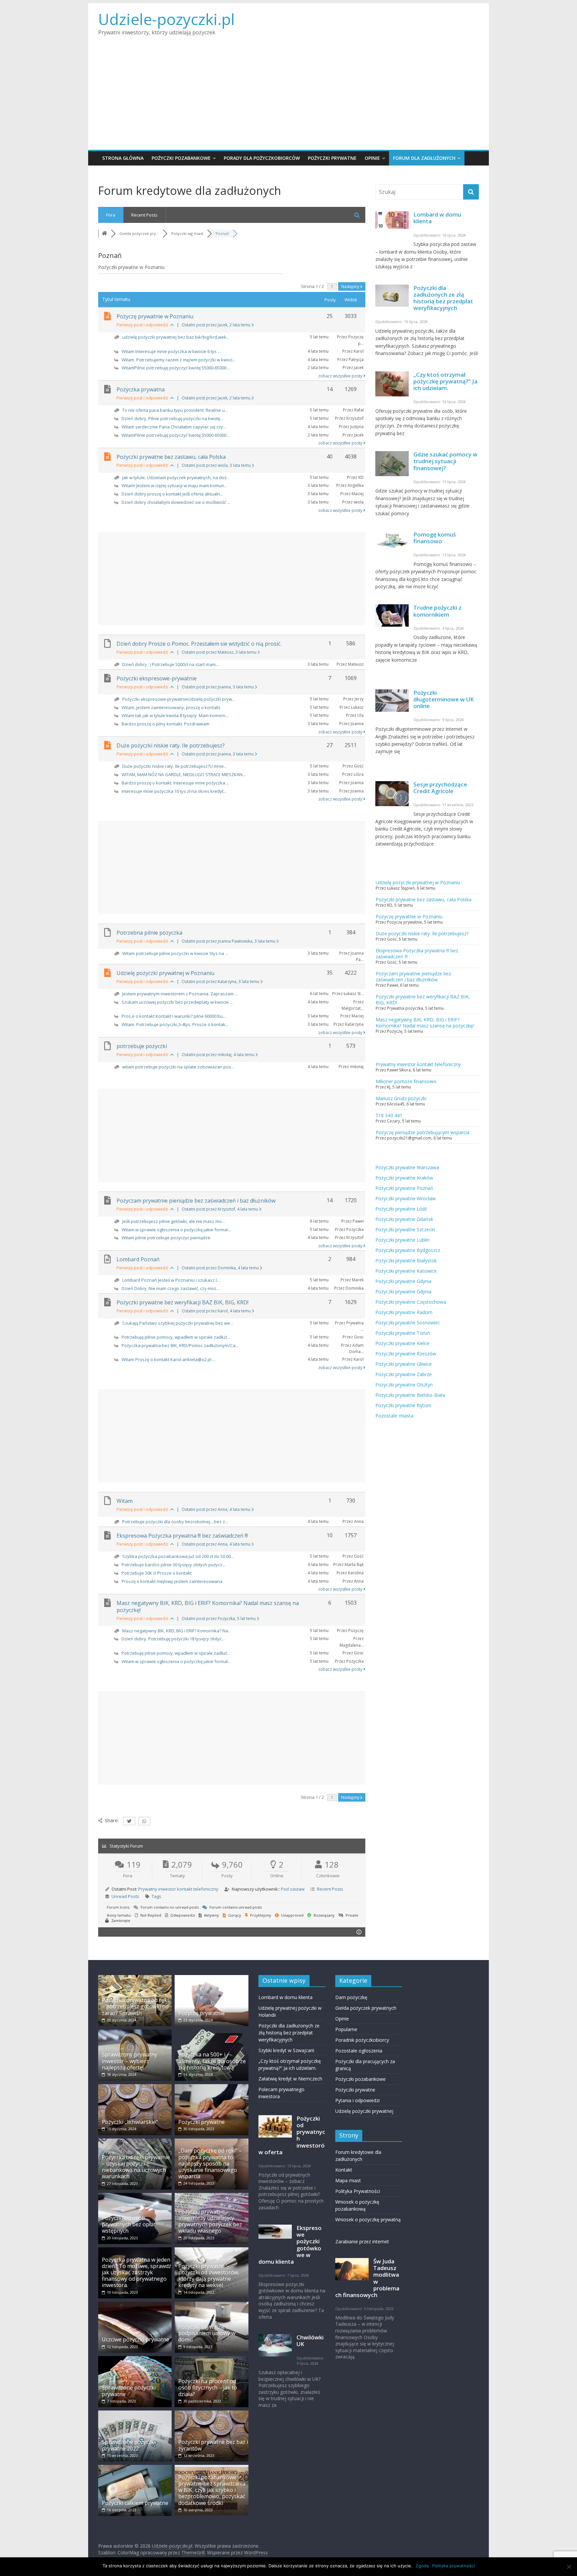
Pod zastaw (293, 1889)
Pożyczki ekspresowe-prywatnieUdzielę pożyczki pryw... (179, 699)
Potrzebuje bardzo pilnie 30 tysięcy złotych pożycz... (173, 1565)
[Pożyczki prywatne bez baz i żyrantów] (211, 2414)
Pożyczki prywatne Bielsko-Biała (410, 1395)
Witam (125, 1501)
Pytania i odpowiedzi (357, 2100)
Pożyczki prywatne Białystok (406, 1260)
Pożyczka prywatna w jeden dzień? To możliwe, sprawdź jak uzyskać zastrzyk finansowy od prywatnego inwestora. (137, 2273)
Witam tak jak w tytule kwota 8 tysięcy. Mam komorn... (175, 715)
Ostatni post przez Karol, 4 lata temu (217, 1311)
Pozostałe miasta (394, 1416)
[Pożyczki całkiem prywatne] (135, 2468)
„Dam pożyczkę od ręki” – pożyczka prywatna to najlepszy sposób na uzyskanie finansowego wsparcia (210, 2163)
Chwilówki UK (310, 2341)
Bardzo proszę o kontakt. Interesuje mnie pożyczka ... (175, 783)
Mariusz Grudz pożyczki (401, 1098)
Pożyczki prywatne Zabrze (404, 1374)
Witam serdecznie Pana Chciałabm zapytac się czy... (174, 427)
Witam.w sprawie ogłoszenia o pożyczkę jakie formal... (176, 1230)
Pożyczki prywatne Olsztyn (404, 1385)
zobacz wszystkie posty (341, 376)
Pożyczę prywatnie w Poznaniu (155, 316)
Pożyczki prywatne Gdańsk (404, 1219)
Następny (351, 286)
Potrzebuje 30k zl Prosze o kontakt (157, 1573)
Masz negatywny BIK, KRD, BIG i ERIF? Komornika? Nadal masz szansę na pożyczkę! (208, 1606)
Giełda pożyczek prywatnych (366, 2008)
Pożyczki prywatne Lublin (402, 1240)
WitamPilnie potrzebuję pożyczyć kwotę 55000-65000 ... (176, 368)
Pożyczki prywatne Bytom (403, 1405)
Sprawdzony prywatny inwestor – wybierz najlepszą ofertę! (130, 2061)
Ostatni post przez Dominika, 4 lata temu (221, 1268)
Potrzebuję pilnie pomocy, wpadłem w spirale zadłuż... (176, 1337)
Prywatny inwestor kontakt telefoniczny (178, 1889)
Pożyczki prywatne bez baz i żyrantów (213, 2445)
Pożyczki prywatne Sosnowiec (408, 1323)
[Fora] (105, 233)
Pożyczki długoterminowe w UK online (444, 699)
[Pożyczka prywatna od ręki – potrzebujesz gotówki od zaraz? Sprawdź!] (135, 1978)
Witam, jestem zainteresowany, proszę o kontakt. (171, 707)
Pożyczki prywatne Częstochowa (411, 1302)
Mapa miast (348, 2180)
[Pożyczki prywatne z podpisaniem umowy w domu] (211, 2305)
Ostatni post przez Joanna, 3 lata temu (218, 687)
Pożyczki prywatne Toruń (403, 1333)
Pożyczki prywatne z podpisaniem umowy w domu (207, 2333)
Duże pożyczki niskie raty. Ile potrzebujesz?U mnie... (174, 766)
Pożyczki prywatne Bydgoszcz (408, 1250)
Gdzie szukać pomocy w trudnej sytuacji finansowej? (445, 461)
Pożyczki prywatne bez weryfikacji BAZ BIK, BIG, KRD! (182, 1302)
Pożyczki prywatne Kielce (402, 1343)
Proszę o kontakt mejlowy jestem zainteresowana (172, 1581)
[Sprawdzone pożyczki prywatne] (135, 2359)
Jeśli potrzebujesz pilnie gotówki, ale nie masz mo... (173, 1221)
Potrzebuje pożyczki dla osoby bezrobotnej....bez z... (175, 1522)
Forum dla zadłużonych (424, 158)
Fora (111, 215)
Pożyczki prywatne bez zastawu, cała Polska (171, 457)
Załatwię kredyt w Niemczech (290, 2079)
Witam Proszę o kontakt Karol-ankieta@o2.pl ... (168, 1359)
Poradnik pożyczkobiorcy (362, 2040)
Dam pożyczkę (351, 1997)
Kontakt (344, 2170)
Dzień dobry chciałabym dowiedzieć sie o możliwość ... (176, 502)
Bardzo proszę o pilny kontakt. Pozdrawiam (165, 724)
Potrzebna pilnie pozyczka (149, 933)
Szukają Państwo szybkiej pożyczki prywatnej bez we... (178, 1323)
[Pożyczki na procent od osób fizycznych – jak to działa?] (211, 2359)
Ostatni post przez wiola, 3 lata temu (217, 465)
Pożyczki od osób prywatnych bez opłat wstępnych (129, 2224)
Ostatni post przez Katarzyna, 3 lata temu (221, 982)
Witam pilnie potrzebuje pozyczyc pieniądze (166, 1238)
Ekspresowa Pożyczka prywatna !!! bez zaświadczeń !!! (182, 1536)
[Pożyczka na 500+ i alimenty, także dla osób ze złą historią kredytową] (211, 2033)
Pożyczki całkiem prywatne (135, 2503)
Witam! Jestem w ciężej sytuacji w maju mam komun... (174, 486)
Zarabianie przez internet (362, 2241)
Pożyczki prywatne (332, 158)
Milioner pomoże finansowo (406, 1081)
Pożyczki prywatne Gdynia (403, 1281)
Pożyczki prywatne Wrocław (406, 1198)
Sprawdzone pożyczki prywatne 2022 (129, 2445)
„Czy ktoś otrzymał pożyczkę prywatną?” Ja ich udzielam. (445, 381)
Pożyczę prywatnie (202, 2013)
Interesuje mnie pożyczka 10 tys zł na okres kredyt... (174, 791)
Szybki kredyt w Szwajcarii (286, 2050)
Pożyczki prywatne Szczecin (405, 1229)
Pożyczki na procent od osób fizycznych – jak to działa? (208, 2387)
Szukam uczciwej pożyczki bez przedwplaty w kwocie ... (177, 1002)
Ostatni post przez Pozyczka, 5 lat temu (219, 1619)
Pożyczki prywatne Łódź (401, 1209)
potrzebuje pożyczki (142, 1046)
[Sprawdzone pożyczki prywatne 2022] (135, 2414)
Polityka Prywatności (358, 2191)
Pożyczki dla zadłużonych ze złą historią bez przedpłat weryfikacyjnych (443, 298)
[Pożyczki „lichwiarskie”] (135, 2087)
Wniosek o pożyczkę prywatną (368, 2219)
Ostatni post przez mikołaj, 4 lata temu (219, 1055)
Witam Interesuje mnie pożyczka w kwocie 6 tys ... (171, 351)
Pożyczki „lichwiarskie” (130, 2122)
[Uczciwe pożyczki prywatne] (135, 2305)
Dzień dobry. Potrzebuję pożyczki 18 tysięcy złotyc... (173, 1639)
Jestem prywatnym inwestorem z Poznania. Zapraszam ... (180, 994)
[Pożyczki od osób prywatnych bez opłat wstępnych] (135, 2196)
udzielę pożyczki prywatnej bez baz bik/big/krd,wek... (176, 337)
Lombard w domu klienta (437, 218)
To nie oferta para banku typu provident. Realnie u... (175, 410)
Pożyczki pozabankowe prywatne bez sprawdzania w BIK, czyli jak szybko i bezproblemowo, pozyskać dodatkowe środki (212, 2490)
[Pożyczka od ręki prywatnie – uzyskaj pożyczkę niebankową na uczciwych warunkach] (135, 2142)
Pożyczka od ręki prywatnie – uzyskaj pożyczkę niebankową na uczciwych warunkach (136, 2167)
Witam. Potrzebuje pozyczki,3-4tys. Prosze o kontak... (175, 1024)
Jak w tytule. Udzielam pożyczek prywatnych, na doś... (176, 477)
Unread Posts (125, 1896)
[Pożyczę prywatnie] (211, 1978)
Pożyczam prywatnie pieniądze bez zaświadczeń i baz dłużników (196, 1201)
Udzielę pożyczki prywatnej (364, 2111)
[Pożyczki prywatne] (211, 2087)
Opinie (372, 158)
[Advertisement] (288, 100)
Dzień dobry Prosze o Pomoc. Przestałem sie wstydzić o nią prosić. (199, 644)
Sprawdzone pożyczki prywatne (129, 2391)
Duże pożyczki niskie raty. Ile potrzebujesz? (171, 745)
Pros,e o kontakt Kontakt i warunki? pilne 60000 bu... (174, 1016)
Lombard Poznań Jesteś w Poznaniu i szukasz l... (171, 1280)
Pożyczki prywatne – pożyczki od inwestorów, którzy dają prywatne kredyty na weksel (209, 2276)
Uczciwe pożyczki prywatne (136, 2339)
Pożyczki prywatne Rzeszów (406, 1354)
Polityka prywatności (453, 2566)
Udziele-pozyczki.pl (166, 19)
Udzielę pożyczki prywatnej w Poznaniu (165, 973)
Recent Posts (144, 215)
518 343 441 (389, 1115)
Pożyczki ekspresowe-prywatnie (157, 678)
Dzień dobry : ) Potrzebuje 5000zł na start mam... (170, 664)
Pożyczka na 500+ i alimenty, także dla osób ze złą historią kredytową (212, 2061)
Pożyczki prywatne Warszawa (407, 1167)
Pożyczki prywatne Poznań (404, 1188)
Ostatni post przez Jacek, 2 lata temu (217, 325)
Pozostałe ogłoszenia (359, 2051)
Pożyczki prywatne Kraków (404, 1178)
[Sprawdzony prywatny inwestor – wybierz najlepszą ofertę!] (135, 2033)
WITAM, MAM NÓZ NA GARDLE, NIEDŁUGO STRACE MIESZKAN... (183, 774)
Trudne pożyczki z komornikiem (437, 611)
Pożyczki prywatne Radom (404, 1312)
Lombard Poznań (138, 1259)
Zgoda (422, 2566)
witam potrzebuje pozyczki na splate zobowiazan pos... (178, 1067)
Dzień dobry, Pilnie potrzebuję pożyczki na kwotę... (172, 418)
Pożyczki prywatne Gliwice (404, 1364)
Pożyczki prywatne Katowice (406, 1271)
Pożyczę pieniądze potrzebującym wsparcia (423, 1132)
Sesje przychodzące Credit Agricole (440, 788)
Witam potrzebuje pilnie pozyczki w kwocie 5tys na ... (175, 953)
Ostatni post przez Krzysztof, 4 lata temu (220, 1209)
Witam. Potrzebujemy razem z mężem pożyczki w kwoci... (178, 360)
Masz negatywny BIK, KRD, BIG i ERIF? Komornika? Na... (177, 1631)
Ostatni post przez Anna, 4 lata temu (217, 1509)
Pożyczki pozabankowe (181, 158)
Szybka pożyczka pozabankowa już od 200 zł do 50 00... (178, 1556)
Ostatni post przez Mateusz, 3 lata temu (220, 652)
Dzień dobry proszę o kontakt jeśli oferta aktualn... (172, 494)
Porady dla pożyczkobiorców (262, 158)
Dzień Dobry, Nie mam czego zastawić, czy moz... (170, 1288)
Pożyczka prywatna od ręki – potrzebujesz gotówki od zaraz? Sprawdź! (135, 2006)
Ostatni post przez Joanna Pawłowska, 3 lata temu (229, 941)
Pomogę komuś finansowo (435, 538)
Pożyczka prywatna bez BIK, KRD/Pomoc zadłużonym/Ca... (180, 1345)
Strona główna (123, 158)
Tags (156, 1896)
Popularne (346, 2029)
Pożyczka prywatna (141, 389)
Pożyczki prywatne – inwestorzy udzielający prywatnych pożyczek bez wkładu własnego (210, 2221)
